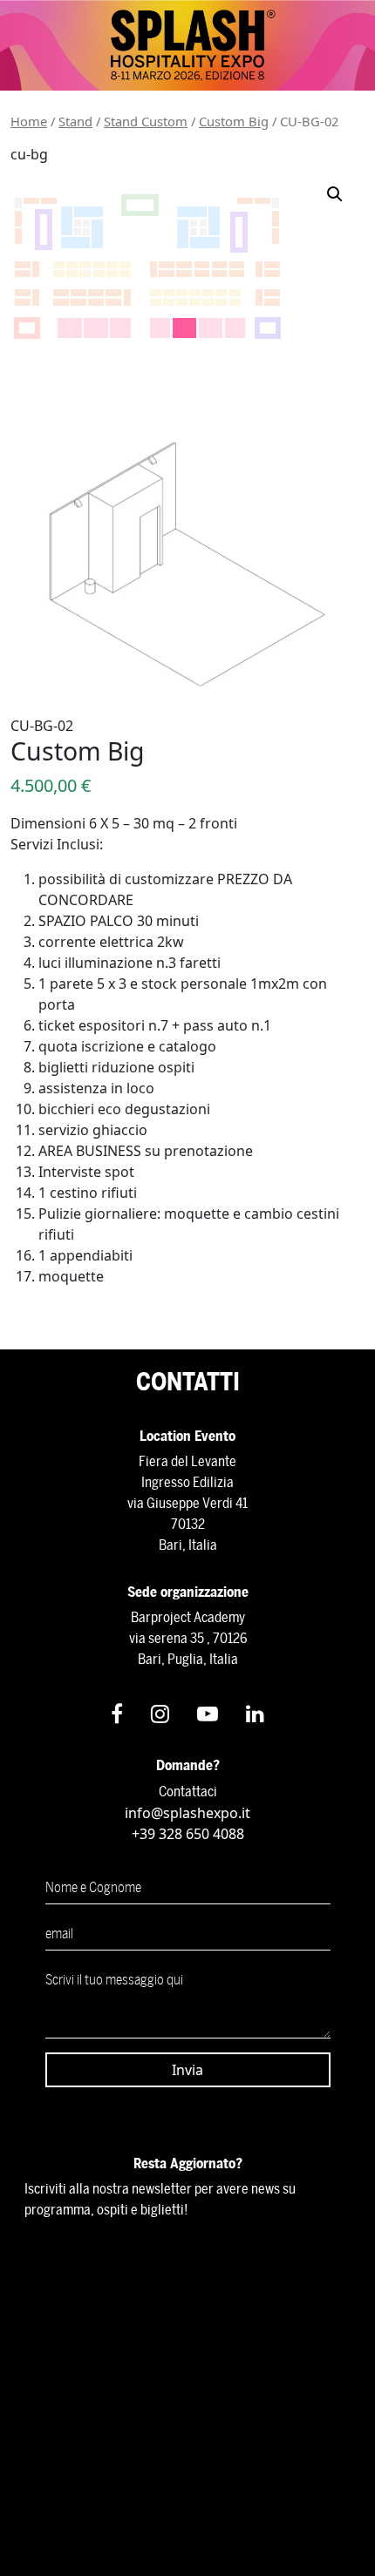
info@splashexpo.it (187, 1813)
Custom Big (234, 121)
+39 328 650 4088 (188, 1834)
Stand (75, 121)
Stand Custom (146, 121)
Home (29, 121)
